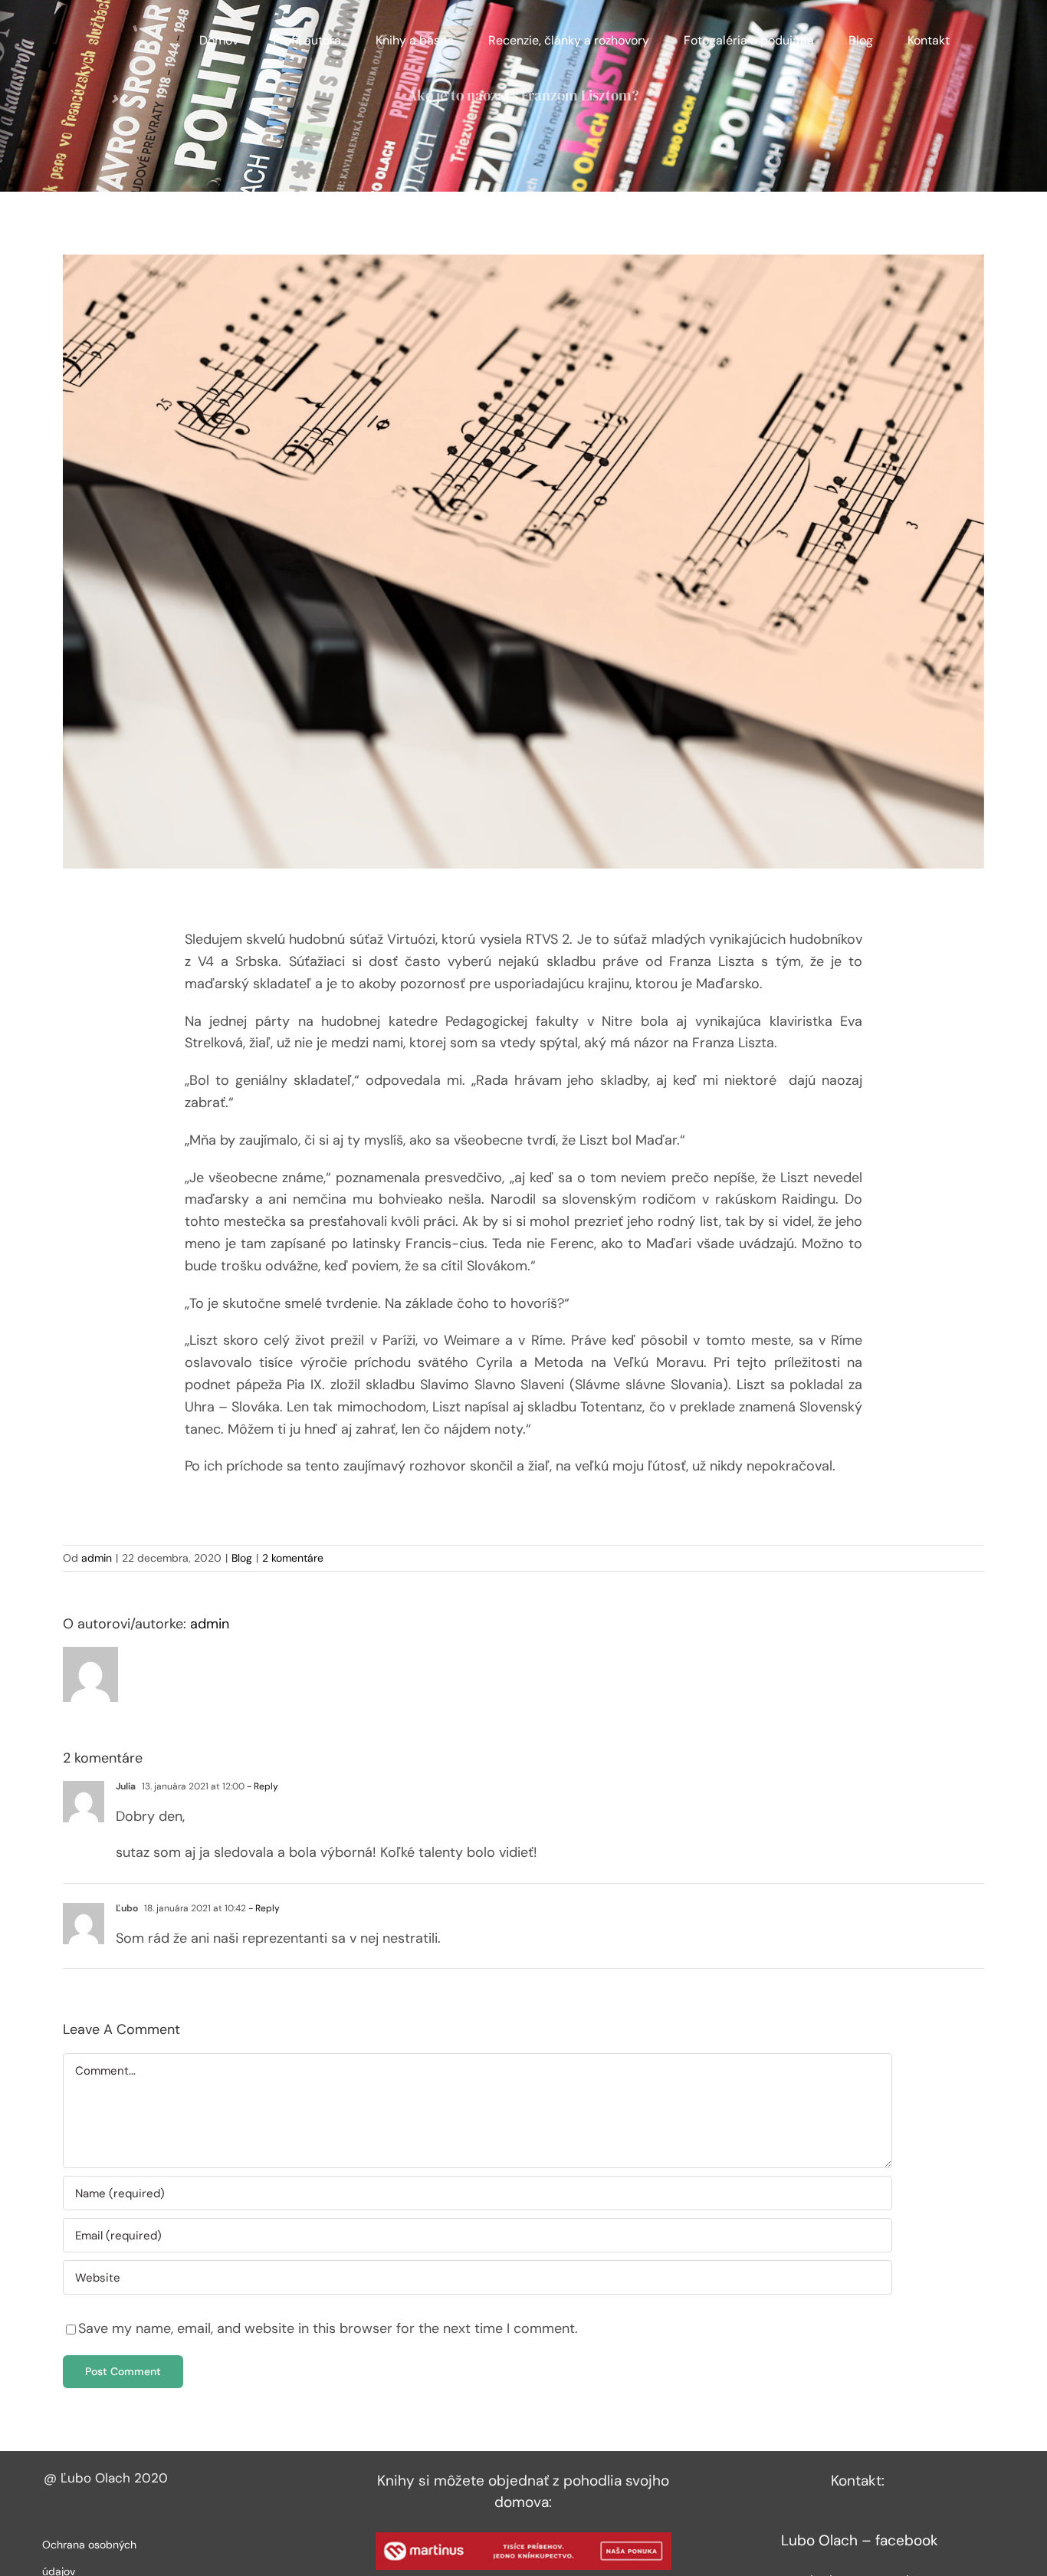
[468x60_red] (523, 2539)
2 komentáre (293, 1558)
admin (97, 1558)
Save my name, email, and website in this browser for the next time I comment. (328, 2328)
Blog (242, 1558)
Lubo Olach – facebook (860, 2540)
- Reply (261, 1786)
